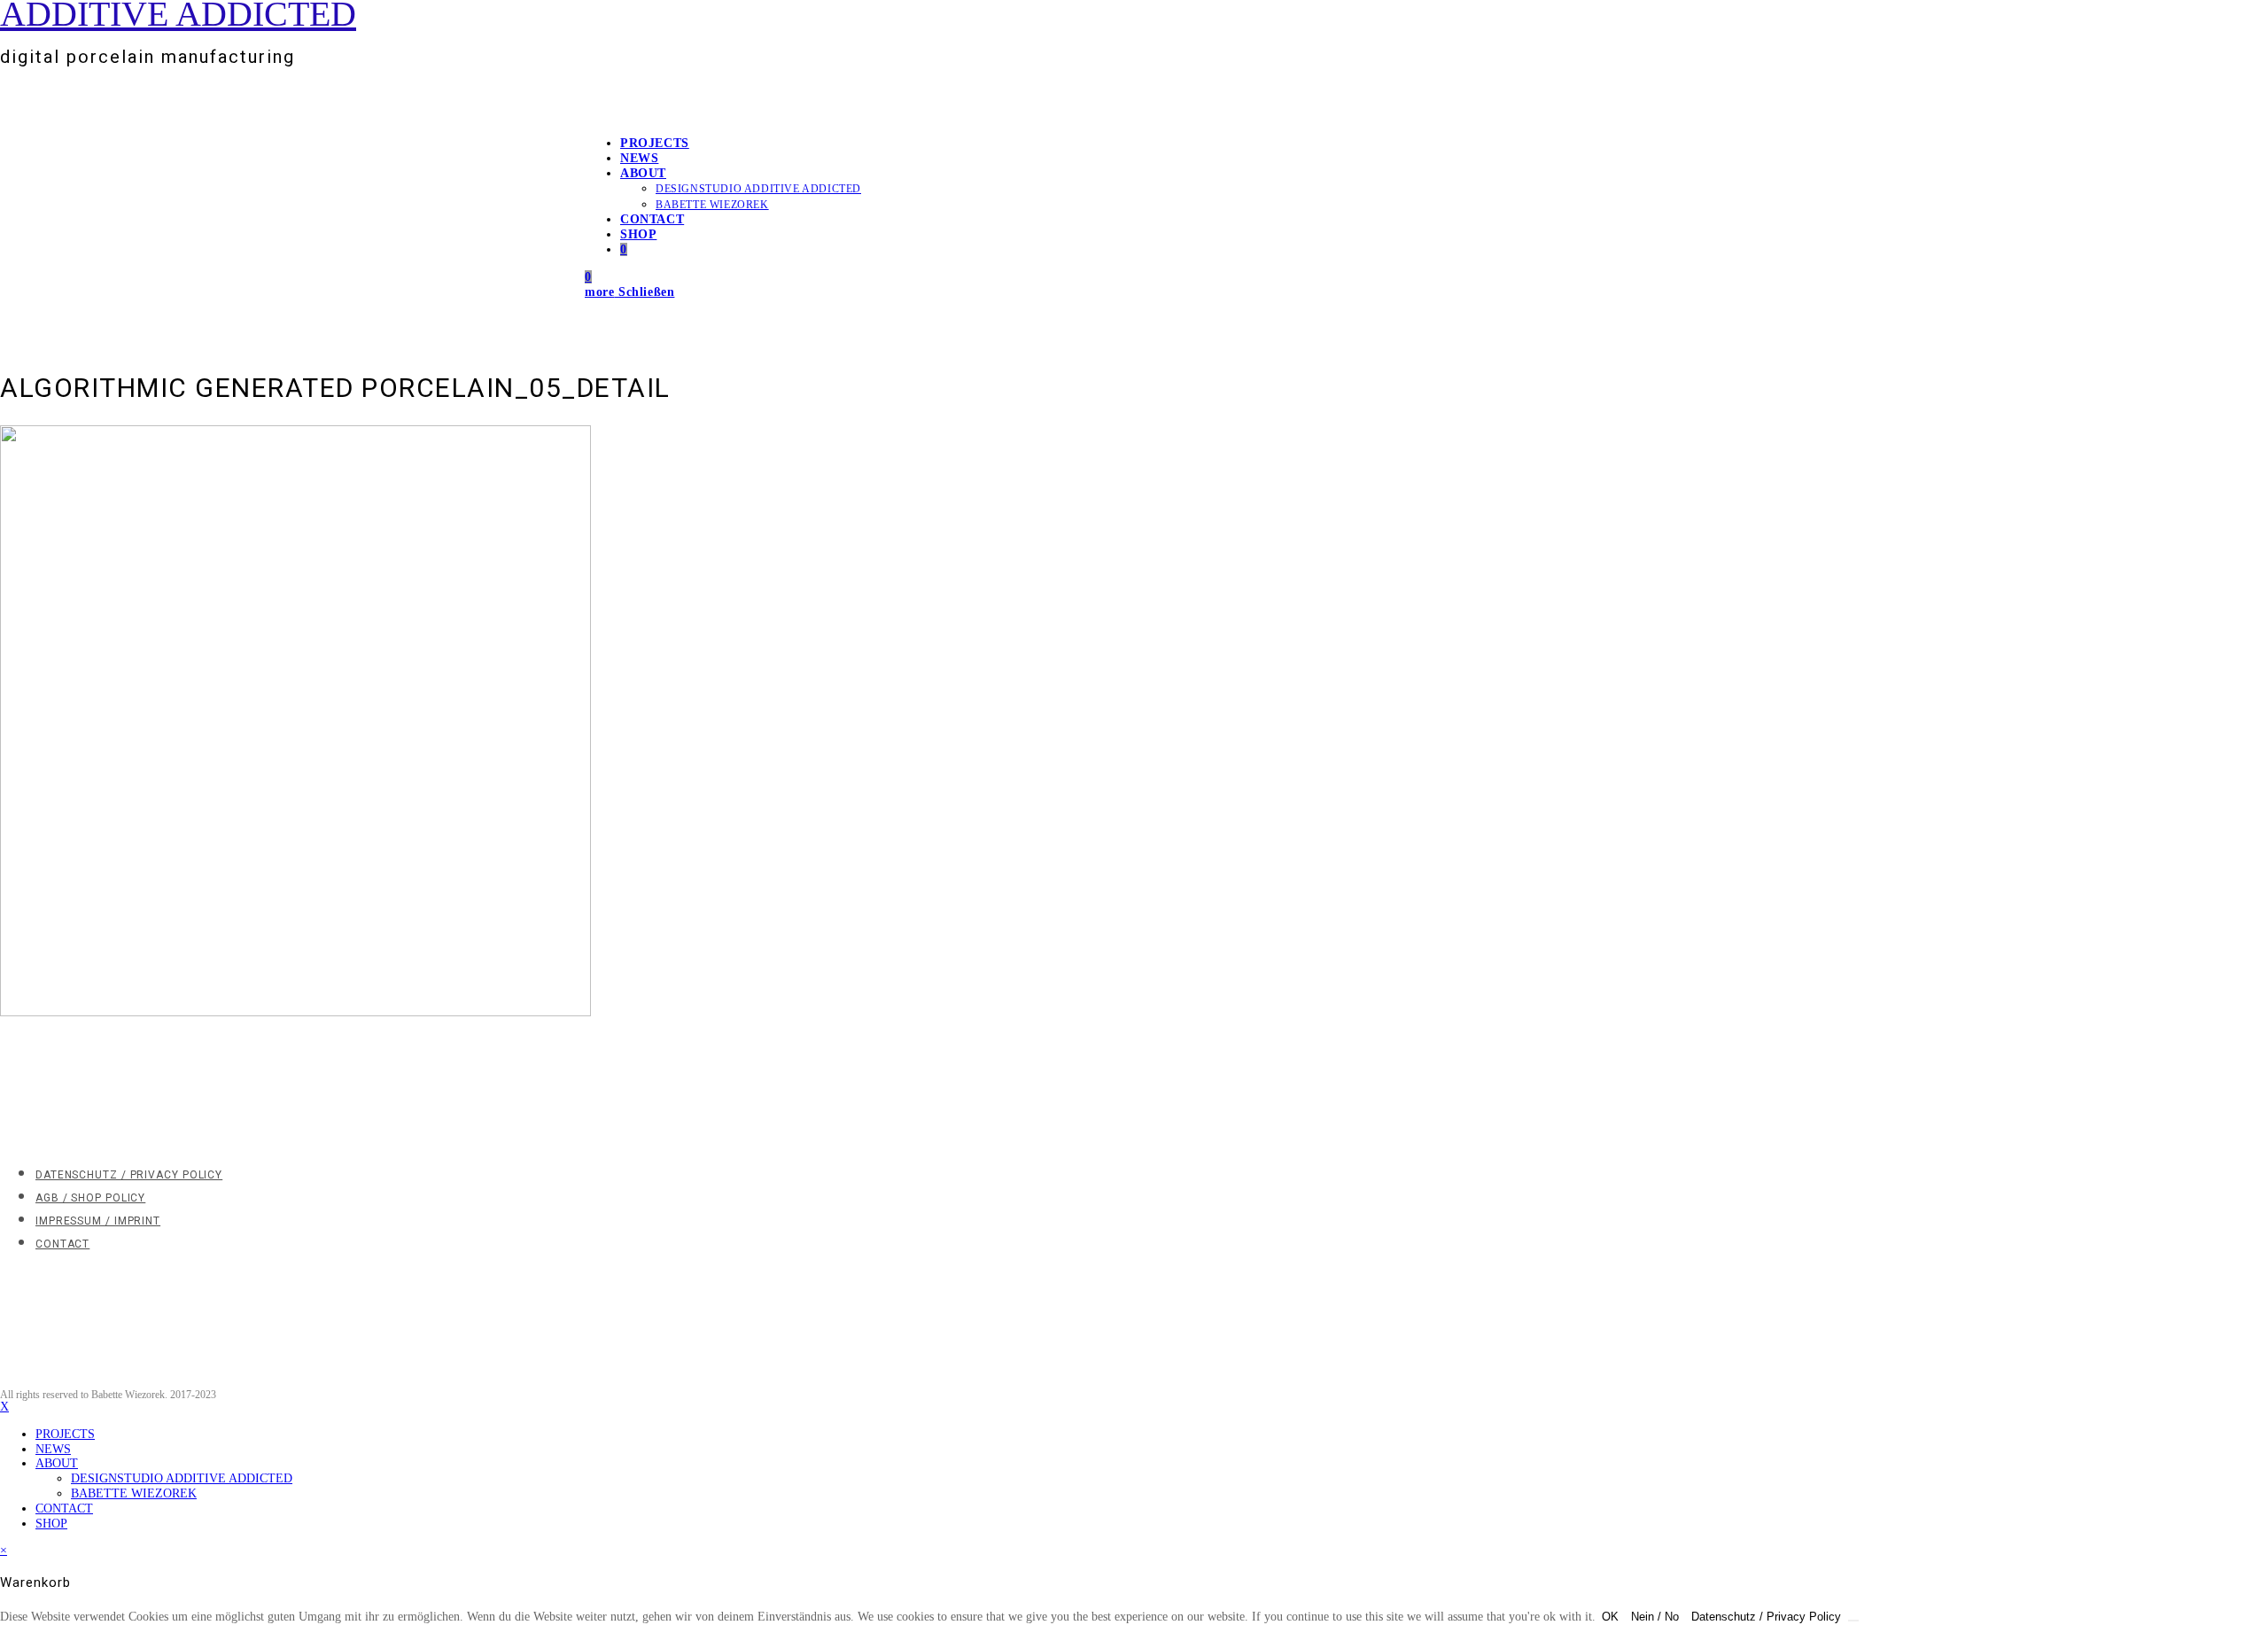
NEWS (53, 1449)
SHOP (51, 1524)
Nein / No (1655, 1617)
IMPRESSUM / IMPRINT (98, 1221)
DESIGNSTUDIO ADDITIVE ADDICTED (182, 1478)
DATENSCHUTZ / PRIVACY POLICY (129, 1175)
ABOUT (57, 1463)
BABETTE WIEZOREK (134, 1493)
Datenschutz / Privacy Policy (1766, 1617)
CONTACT (62, 1244)
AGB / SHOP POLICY (90, 1198)
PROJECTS (65, 1434)
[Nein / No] (1853, 1621)
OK (1610, 1617)
